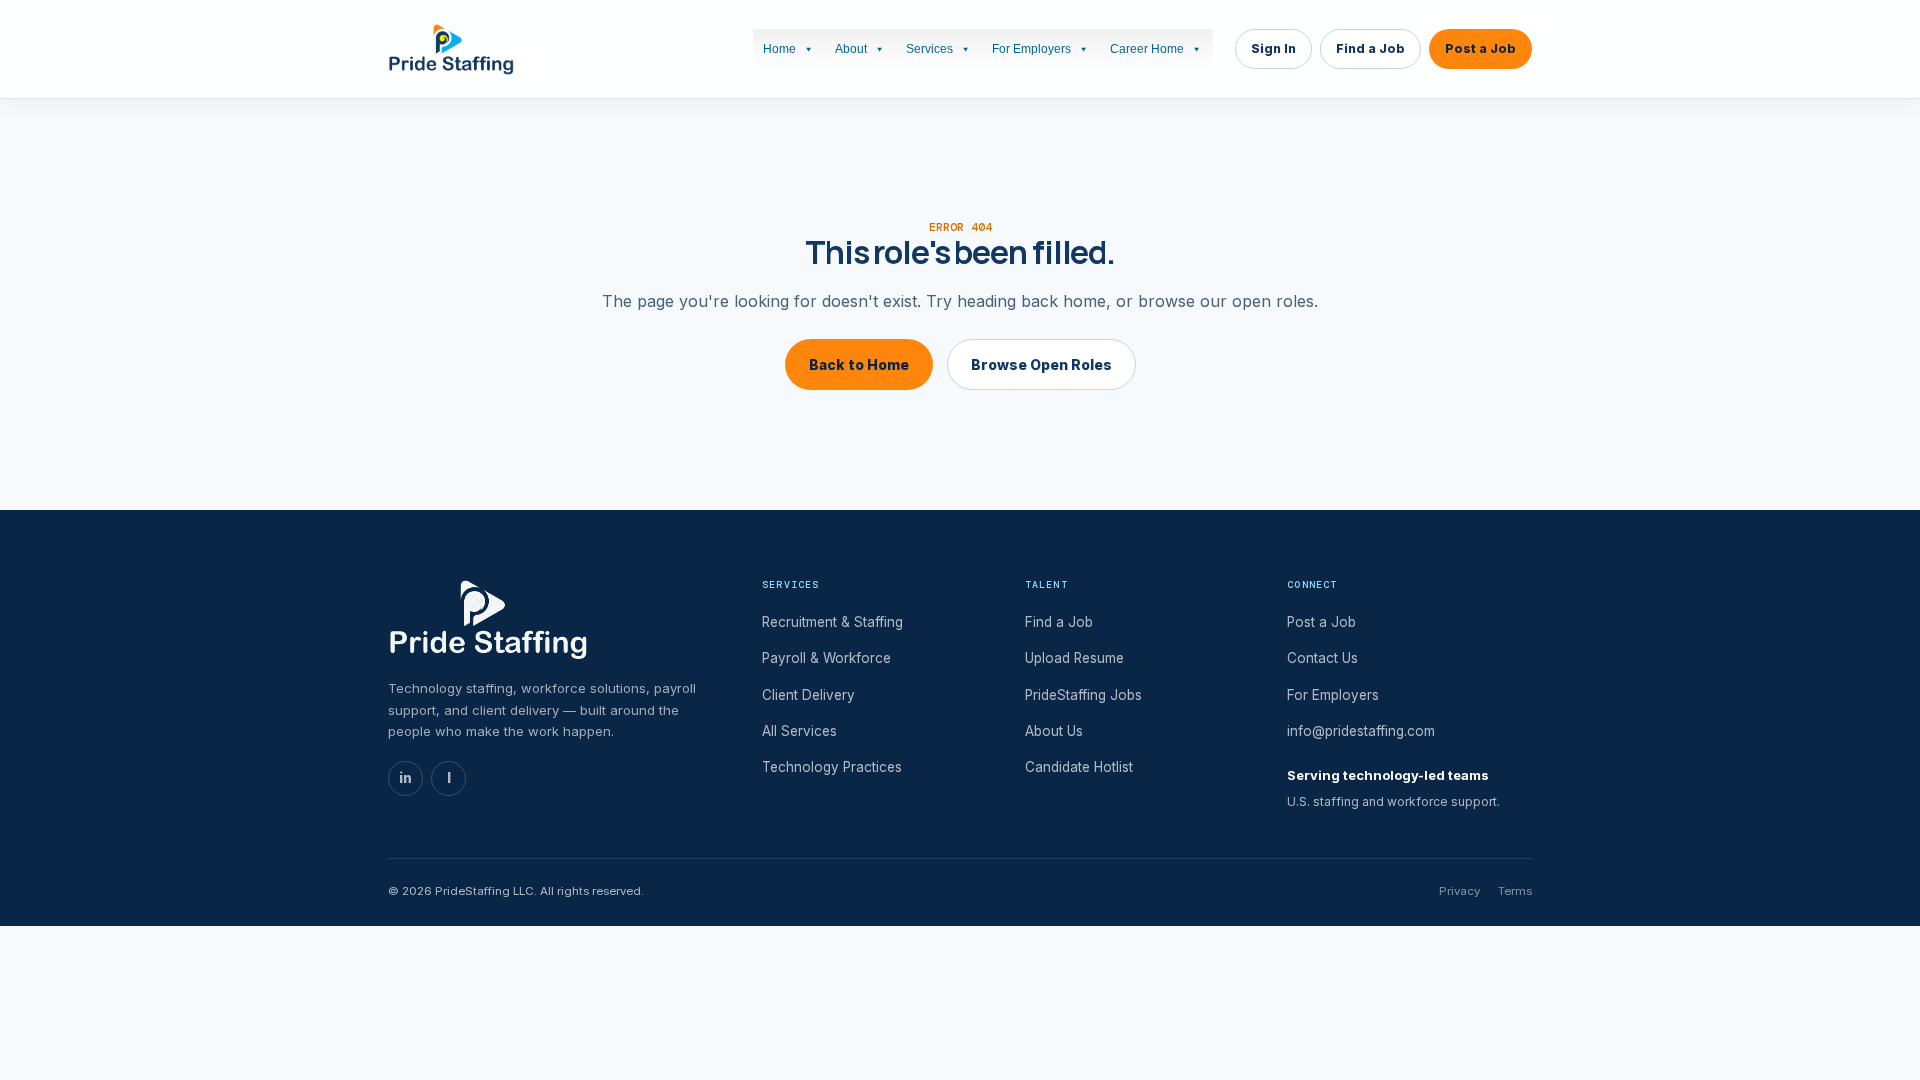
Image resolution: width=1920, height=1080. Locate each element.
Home (779, 49)
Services (929, 49)
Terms (1515, 891)
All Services (799, 731)
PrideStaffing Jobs (1083, 695)
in (405, 778)
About (851, 49)
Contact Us (1322, 658)
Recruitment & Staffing (832, 622)
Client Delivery (808, 695)
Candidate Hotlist (1079, 767)
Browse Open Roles (1041, 364)
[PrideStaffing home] (451, 49)
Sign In (1273, 48)
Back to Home (859, 364)
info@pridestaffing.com (1361, 731)
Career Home (1147, 49)
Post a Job (1480, 48)
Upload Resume (1074, 658)
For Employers (1031, 49)
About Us (1054, 731)
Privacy (1459, 891)
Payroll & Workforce (826, 658)
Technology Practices (832, 767)
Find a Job (1370, 48)
